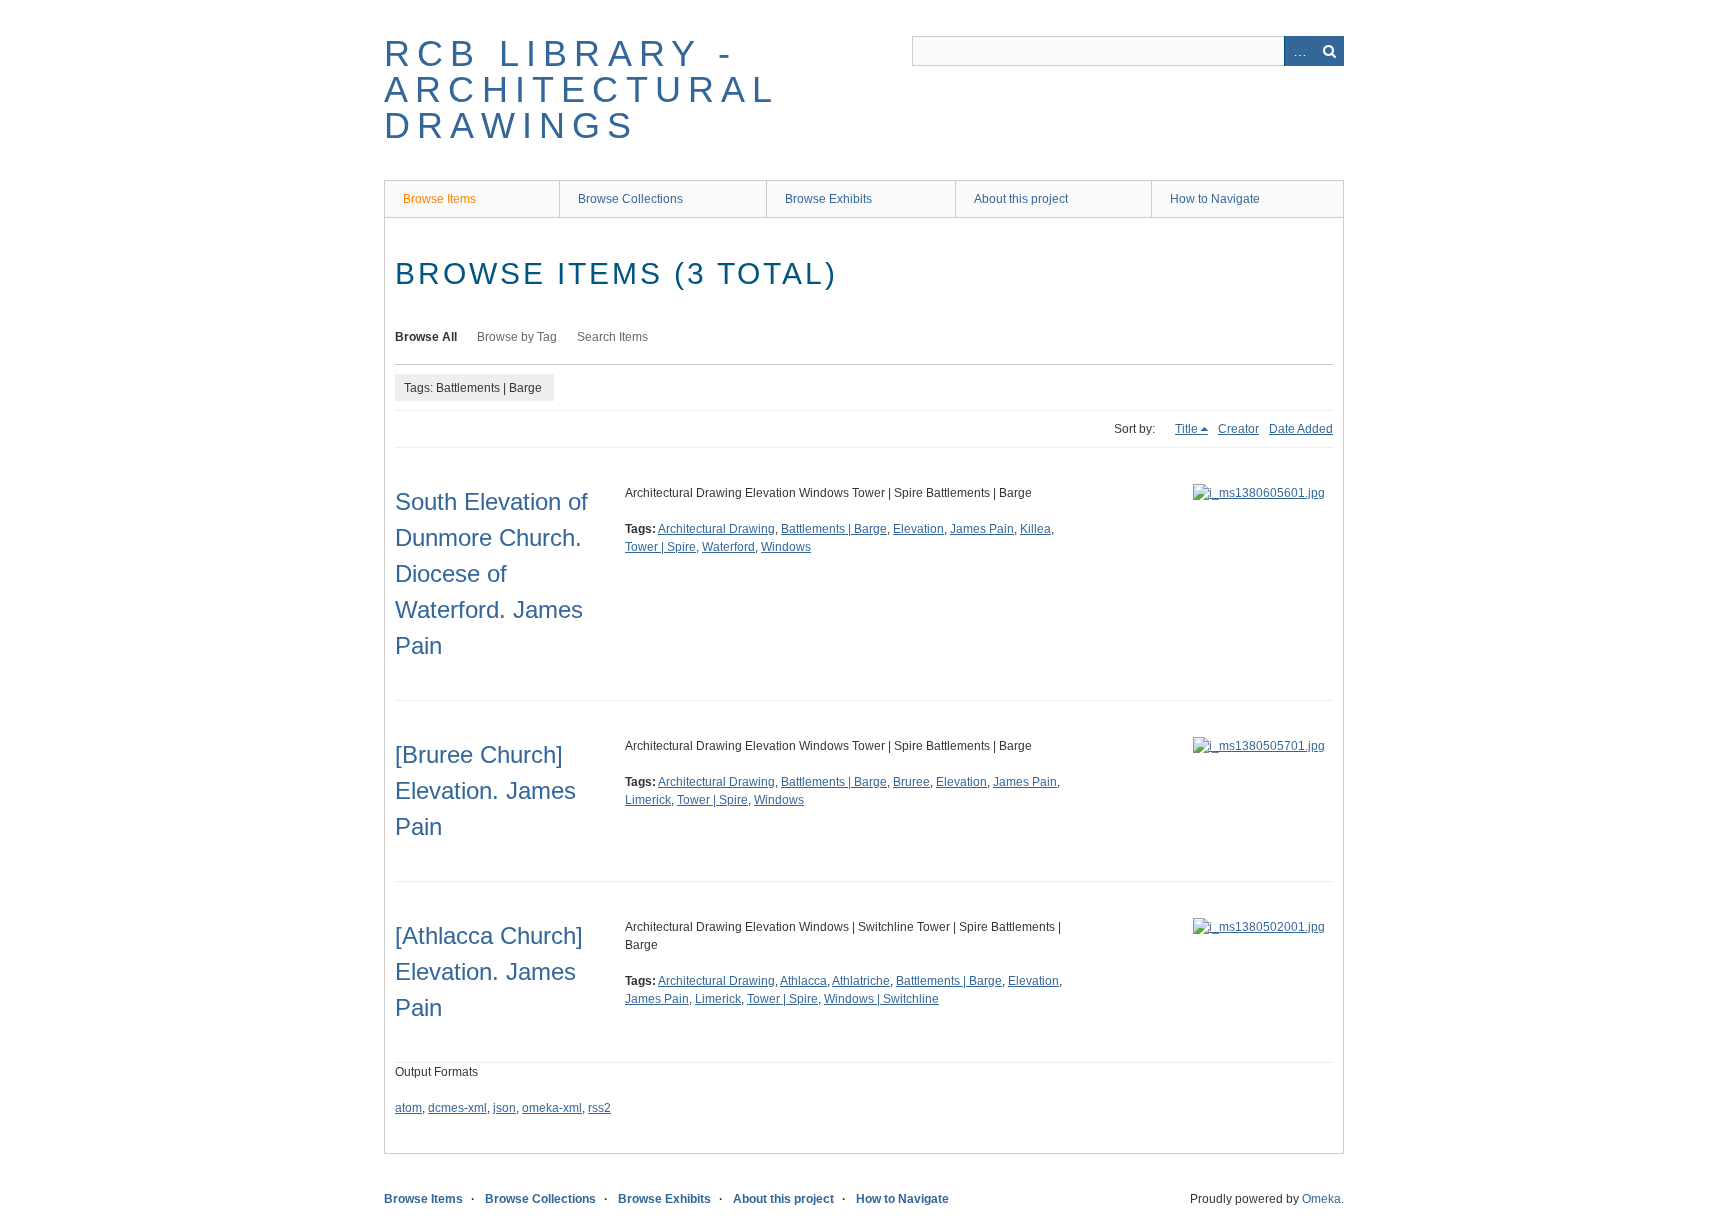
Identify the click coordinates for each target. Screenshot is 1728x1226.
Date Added (1301, 429)
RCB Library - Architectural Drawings (581, 89)
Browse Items (439, 199)
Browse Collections (630, 199)
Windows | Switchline (881, 999)
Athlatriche (861, 981)
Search (1329, 51)
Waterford (728, 547)
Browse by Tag (517, 337)
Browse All (426, 337)
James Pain (982, 529)
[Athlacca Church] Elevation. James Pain (489, 971)
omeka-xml (552, 1108)
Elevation (918, 529)
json (504, 1108)
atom (408, 1108)
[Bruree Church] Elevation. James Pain (485, 790)
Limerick (648, 800)
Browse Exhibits (828, 199)
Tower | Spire (660, 547)
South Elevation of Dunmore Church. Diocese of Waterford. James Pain (491, 573)
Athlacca (803, 981)
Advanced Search (1299, 51)
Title (1186, 429)
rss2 (599, 1108)
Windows (786, 547)
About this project (1021, 199)
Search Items (612, 337)
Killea (1035, 529)
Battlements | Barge (834, 529)
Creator (1238, 429)
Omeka (1321, 1199)
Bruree (911, 782)
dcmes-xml (457, 1108)
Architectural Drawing (716, 529)
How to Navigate (1215, 199)
